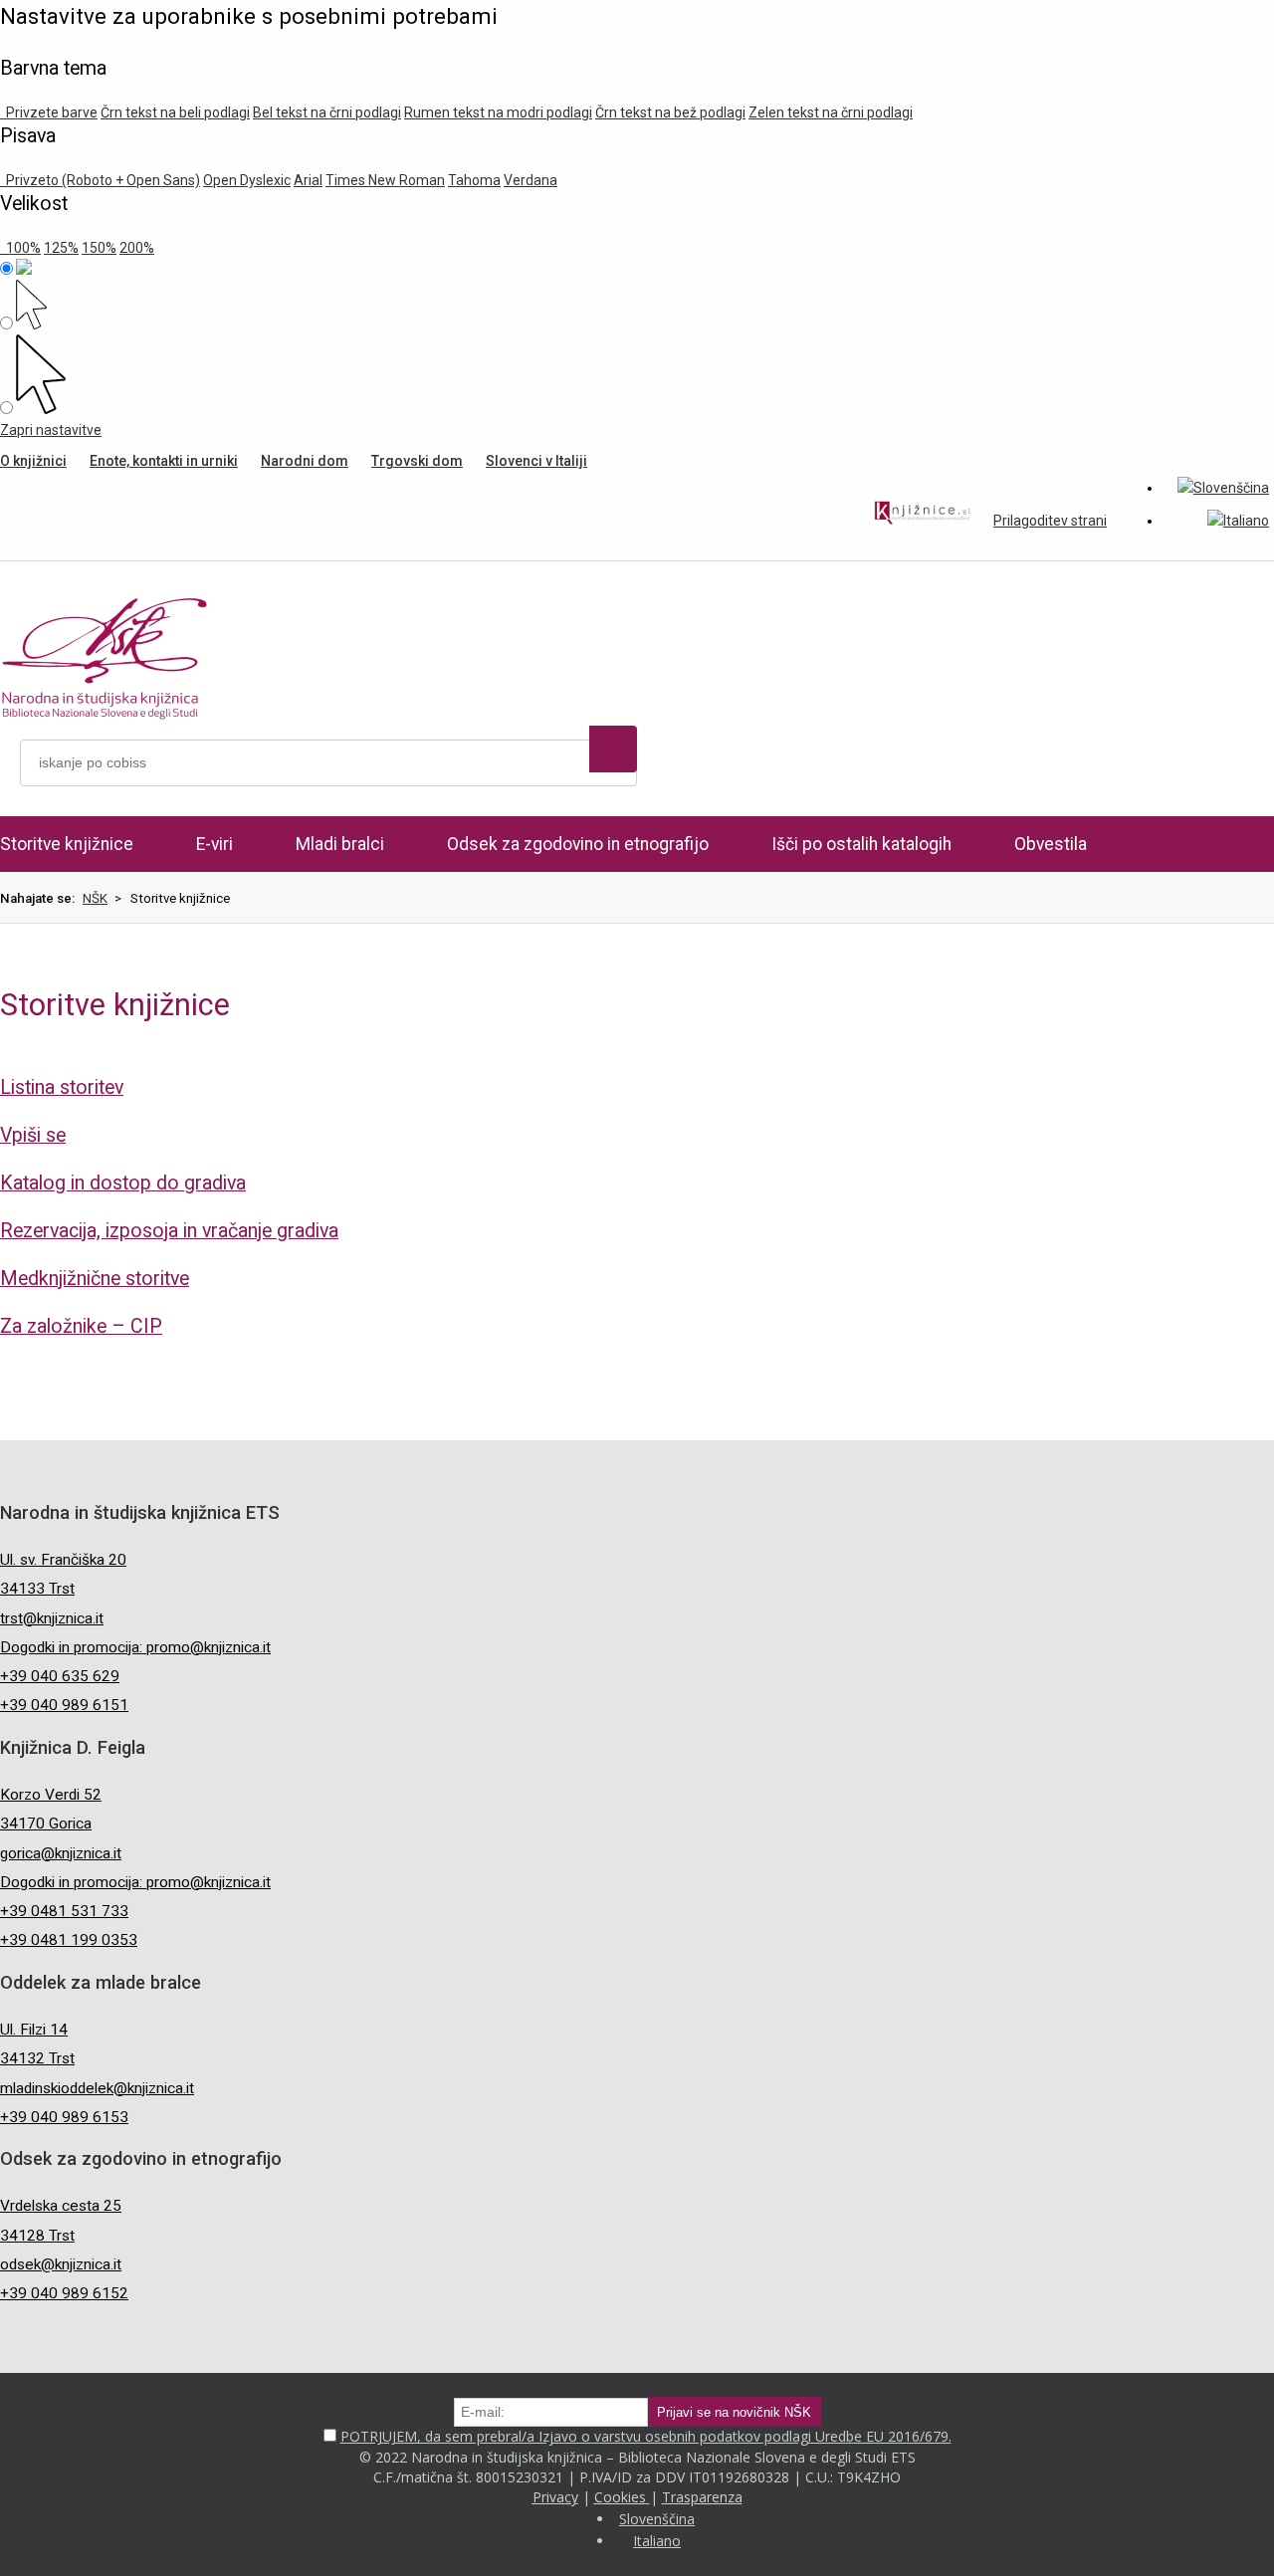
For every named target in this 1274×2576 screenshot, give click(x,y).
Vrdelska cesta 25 (61, 2206)
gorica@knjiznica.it (61, 1853)
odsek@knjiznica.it (61, 2264)
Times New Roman (385, 180)
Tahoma (474, 180)
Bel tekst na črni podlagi (327, 112)
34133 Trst (37, 1589)
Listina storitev (62, 1087)
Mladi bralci (340, 844)
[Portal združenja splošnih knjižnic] (922, 516)
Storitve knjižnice (67, 844)
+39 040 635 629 (60, 1676)
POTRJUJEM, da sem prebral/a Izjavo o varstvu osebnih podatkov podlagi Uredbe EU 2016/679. (646, 2436)
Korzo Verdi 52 (51, 1795)
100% (20, 248)
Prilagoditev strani (1050, 521)
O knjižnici (33, 461)
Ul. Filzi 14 (34, 2030)
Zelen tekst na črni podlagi (831, 112)
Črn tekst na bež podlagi (670, 112)
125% (61, 248)
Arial (308, 180)
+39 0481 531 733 (64, 1911)
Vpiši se (33, 1135)
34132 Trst (37, 2058)
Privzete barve (49, 112)
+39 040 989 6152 (64, 2293)
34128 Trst (37, 2236)
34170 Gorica (46, 1824)
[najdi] (613, 749)
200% (137, 248)
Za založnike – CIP (81, 1326)
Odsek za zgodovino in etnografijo (578, 844)
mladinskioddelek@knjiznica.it (97, 2088)
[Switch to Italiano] (1238, 521)
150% (99, 248)
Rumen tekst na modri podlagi (498, 112)
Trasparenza (702, 2497)
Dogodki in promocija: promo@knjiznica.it (135, 1647)
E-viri (214, 844)
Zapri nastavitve (51, 430)
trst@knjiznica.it (52, 1618)
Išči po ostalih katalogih (861, 844)
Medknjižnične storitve (95, 1279)
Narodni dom (305, 461)
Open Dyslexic (247, 180)
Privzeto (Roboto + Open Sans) (100, 180)
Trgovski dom (417, 461)
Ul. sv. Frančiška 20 (63, 1560)
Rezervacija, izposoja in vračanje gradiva (169, 1231)
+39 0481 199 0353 (69, 1940)
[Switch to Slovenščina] (1223, 488)
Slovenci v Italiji (536, 461)
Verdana (531, 180)
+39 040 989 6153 (64, 2117)
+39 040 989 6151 (64, 1705)
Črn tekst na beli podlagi (175, 112)
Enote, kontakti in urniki (164, 461)
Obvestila (1051, 844)
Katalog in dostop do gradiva (123, 1183)
